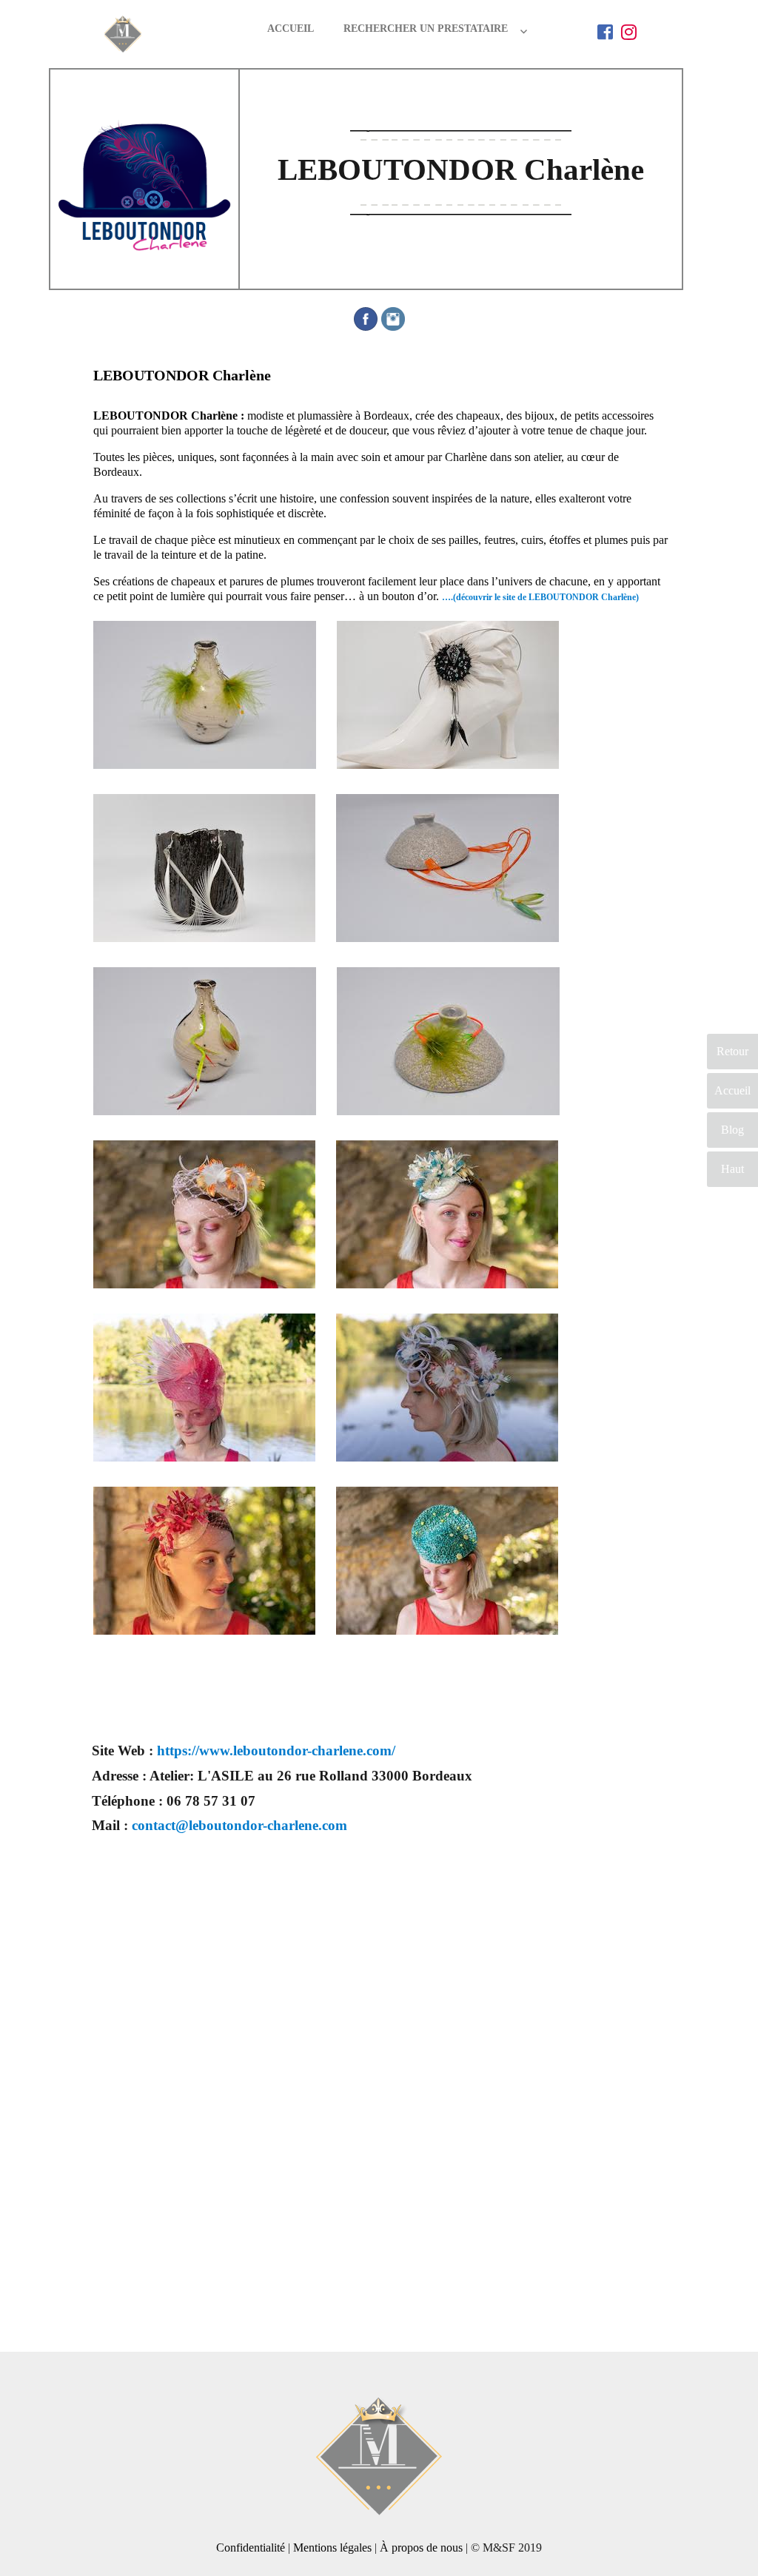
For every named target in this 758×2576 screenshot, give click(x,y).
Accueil (291, 28)
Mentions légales (332, 2548)
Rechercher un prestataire (426, 28)
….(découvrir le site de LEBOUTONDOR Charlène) (540, 597)
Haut (732, 1169)
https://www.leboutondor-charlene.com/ (276, 1751)
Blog (732, 1130)
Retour (732, 1051)
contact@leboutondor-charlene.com (239, 1825)
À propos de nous (421, 2548)
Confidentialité (251, 2548)
